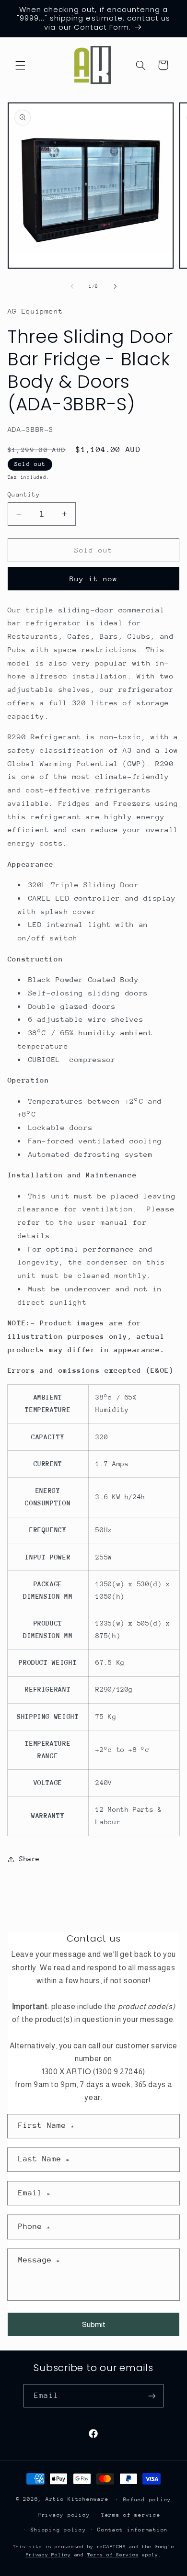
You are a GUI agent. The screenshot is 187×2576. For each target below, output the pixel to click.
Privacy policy (64, 2515)
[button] (20, 65)
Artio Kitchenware (77, 2499)
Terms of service (131, 2515)
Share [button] (29, 1859)
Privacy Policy (48, 2555)
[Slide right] (115, 287)
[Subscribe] (152, 2396)
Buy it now (94, 579)
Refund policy (147, 2500)
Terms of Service (113, 2555)
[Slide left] (72, 287)
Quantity (24, 494)
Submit (94, 2324)
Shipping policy (58, 2530)
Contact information (133, 2530)
